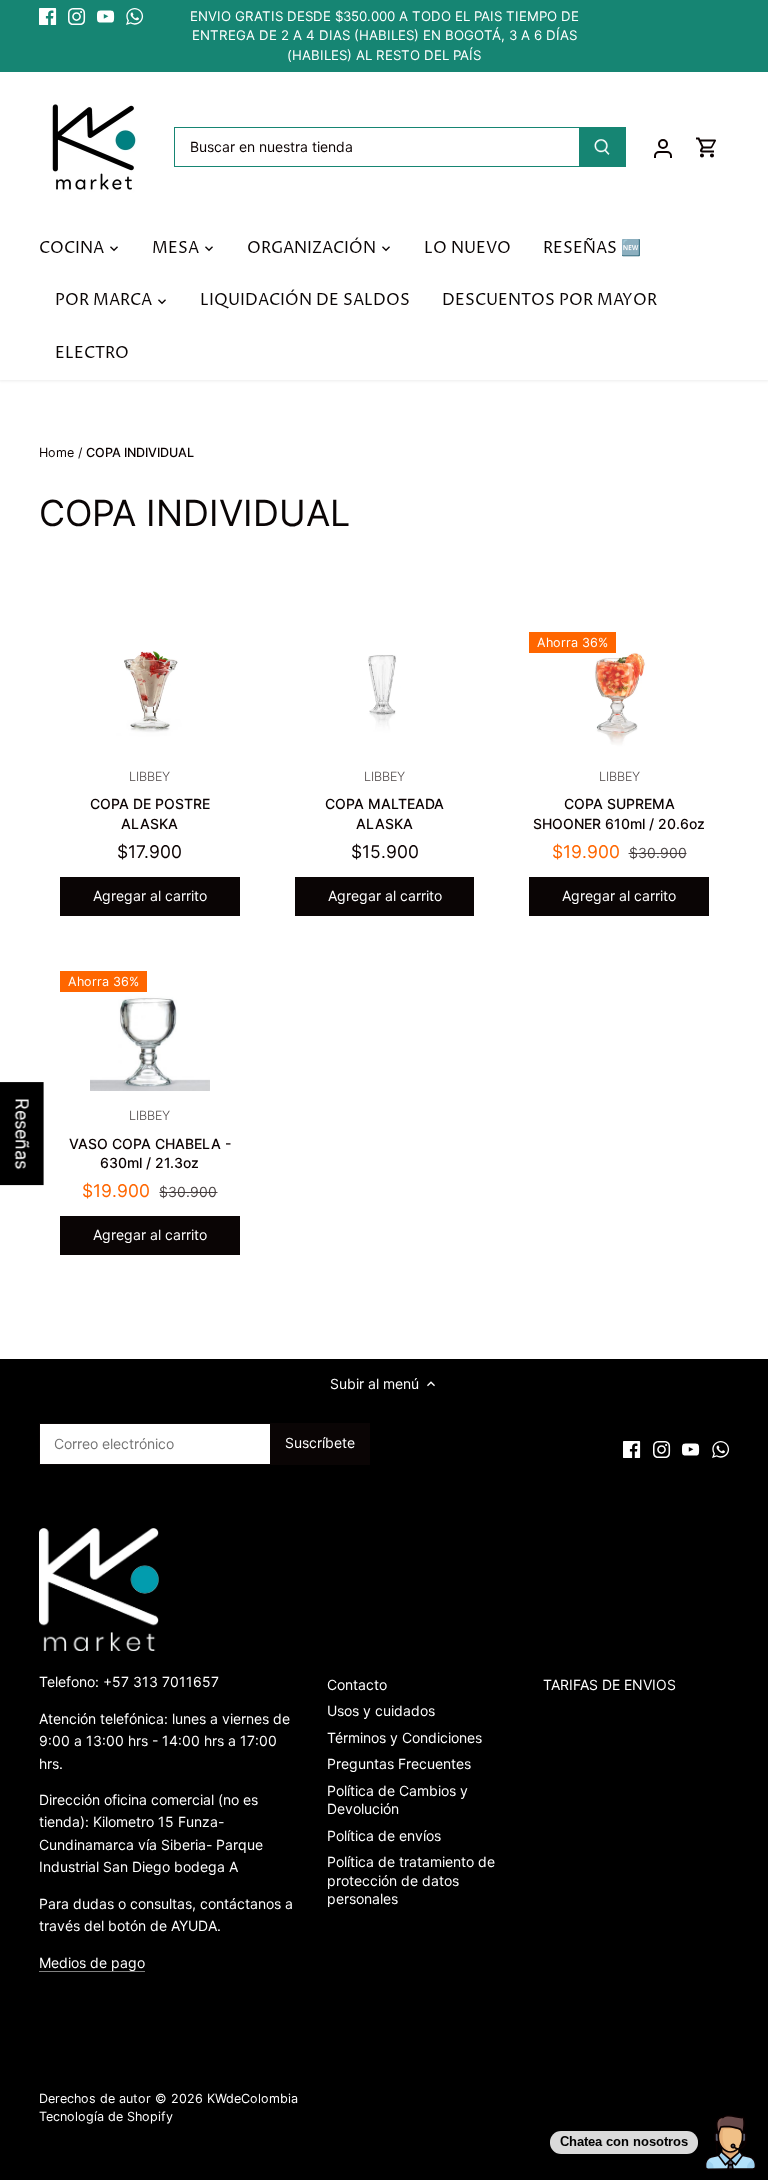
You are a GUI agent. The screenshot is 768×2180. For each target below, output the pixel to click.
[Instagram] (76, 17)
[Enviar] (602, 147)
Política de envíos (384, 1835)
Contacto (357, 1684)
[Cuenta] (663, 147)
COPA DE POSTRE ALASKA (150, 800)
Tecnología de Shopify (106, 2116)
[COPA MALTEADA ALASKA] (385, 692)
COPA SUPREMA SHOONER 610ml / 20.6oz (619, 800)
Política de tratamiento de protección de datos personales (411, 1879)
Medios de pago (92, 1962)
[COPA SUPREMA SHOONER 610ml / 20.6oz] (619, 692)
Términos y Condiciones (404, 1737)
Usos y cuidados (381, 1710)
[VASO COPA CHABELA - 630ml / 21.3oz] (150, 1031)
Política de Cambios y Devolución (397, 1799)
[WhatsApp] (134, 17)
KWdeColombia (252, 2098)
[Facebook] (47, 17)
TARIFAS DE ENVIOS (609, 1684)
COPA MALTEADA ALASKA (384, 800)
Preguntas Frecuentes (399, 1763)
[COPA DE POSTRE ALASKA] (150, 692)
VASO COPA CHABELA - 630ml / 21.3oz (150, 1139)
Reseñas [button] (22, 1133)
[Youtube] (105, 17)
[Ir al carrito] (707, 147)
